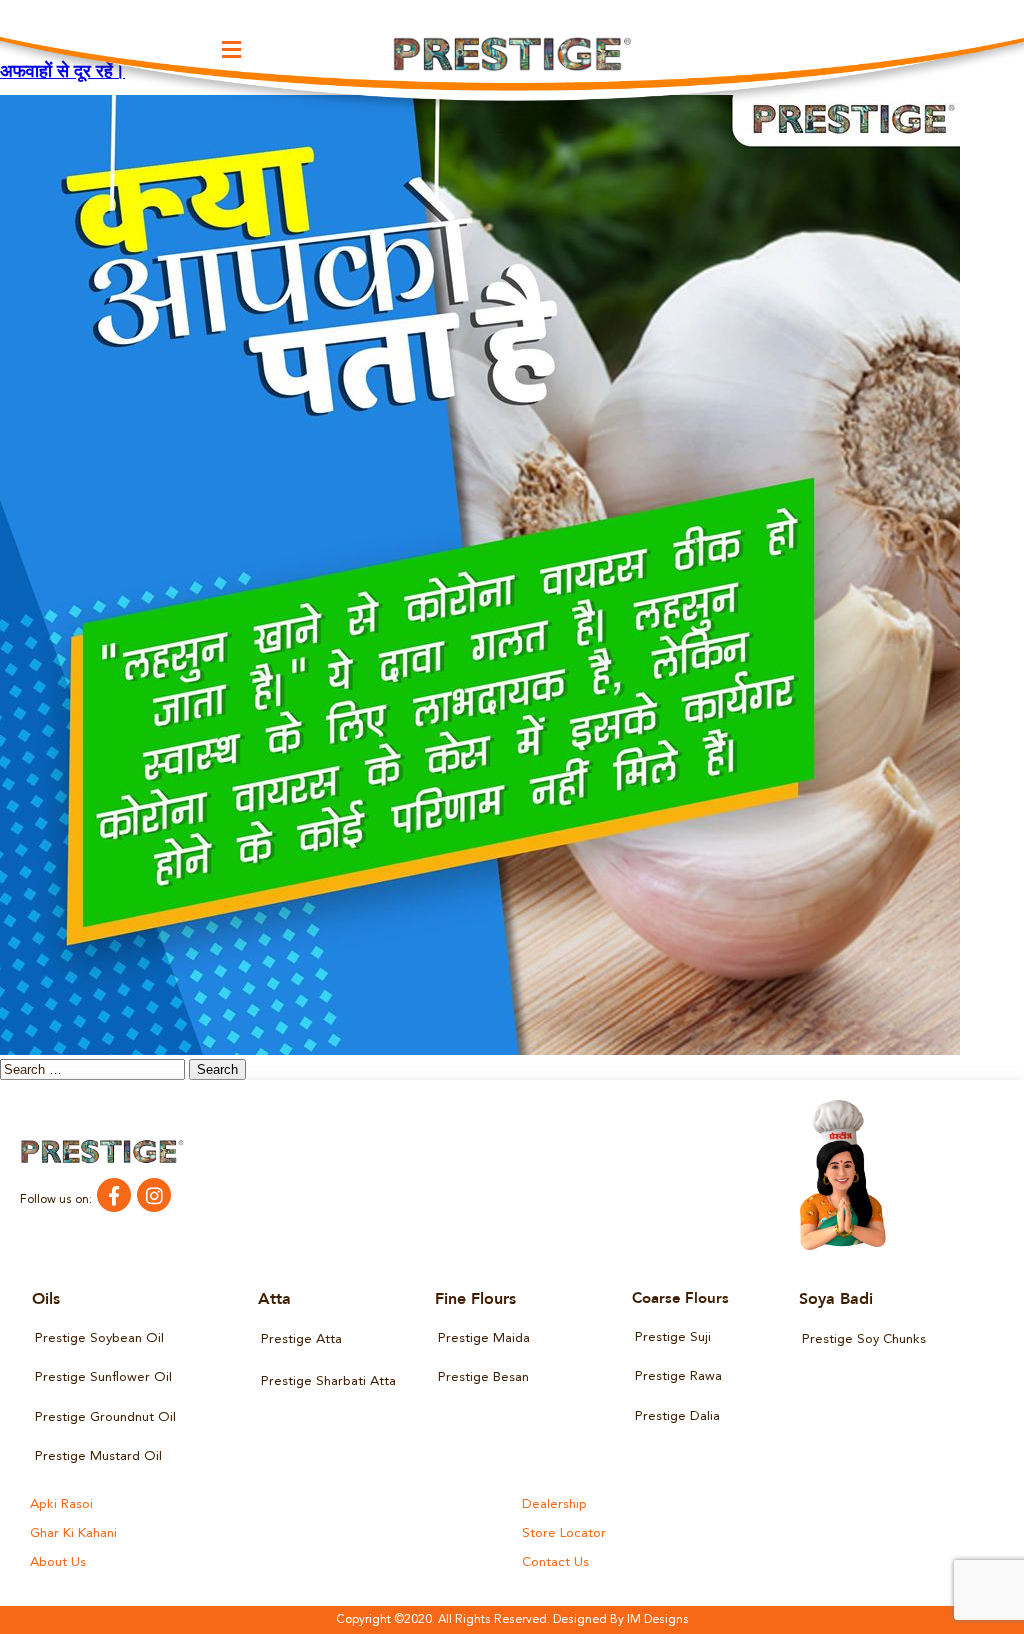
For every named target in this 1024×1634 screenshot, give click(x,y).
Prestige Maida (484, 1338)
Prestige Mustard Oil (98, 1456)
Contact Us (555, 1562)
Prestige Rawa (678, 1376)
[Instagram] (154, 1195)
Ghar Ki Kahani (73, 1533)
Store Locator (564, 1533)
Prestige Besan (483, 1377)
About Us (58, 1562)
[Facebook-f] (114, 1195)
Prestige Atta (301, 1339)
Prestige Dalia (677, 1416)
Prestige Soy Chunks (864, 1339)
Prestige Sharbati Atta (328, 1381)
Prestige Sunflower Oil (103, 1377)
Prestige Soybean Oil (99, 1338)
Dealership (554, 1504)
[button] (232, 49)
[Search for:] (94, 1071)
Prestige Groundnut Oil (105, 1417)
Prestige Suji (673, 1337)
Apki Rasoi (61, 1504)
